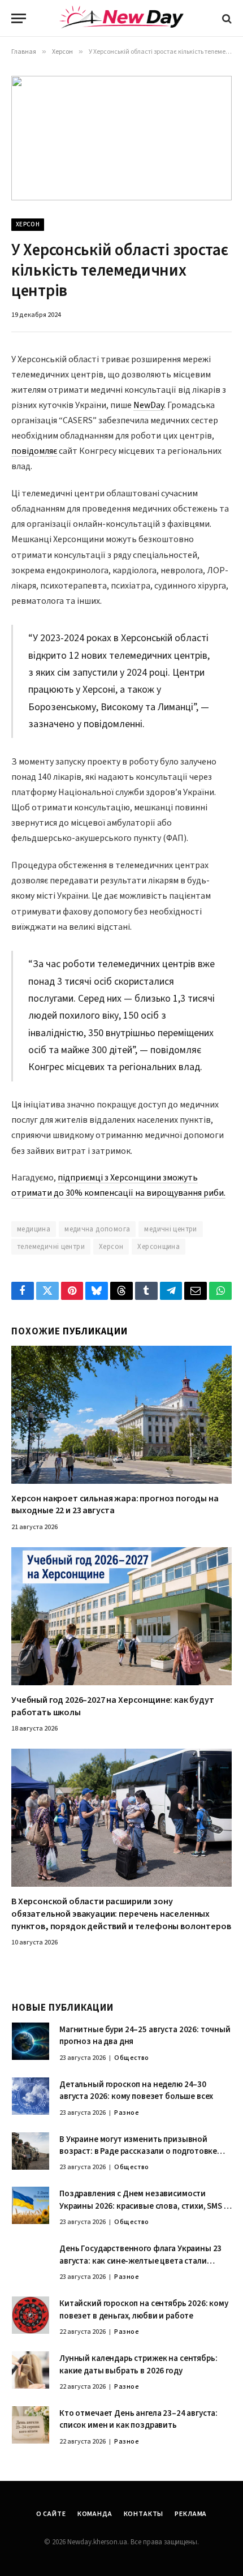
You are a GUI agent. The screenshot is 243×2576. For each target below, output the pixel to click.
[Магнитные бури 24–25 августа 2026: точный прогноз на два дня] (31, 2041)
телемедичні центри (51, 1247)
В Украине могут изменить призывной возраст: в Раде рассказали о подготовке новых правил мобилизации (138, 2152)
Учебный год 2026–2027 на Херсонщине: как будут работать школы (113, 1706)
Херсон (28, 224)
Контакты (144, 2514)
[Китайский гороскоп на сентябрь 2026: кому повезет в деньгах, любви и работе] (31, 2315)
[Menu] (19, 18)
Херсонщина (159, 1247)
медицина (34, 1229)
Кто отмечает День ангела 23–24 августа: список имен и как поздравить (138, 2419)
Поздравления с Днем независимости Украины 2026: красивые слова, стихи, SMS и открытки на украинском (144, 2206)
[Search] (226, 18)
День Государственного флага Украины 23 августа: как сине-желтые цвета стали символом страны (140, 2261)
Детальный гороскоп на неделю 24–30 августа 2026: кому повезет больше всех (136, 2090)
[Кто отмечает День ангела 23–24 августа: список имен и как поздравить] (31, 2425)
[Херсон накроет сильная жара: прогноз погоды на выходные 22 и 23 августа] (121, 1415)
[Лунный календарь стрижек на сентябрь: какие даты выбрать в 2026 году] (31, 2370)
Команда (95, 2514)
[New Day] (121, 19)
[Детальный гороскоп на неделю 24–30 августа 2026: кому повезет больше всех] (31, 2096)
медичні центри (170, 1229)
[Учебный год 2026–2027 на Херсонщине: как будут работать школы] (121, 1616)
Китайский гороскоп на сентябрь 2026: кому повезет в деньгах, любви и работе (144, 2309)
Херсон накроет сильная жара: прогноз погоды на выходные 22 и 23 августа (115, 1505)
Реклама (191, 2514)
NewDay (149, 405)
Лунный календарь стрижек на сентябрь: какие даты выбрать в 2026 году (138, 2364)
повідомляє (34, 451)
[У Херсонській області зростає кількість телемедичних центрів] (121, 138)
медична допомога (97, 1229)
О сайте (51, 2514)
